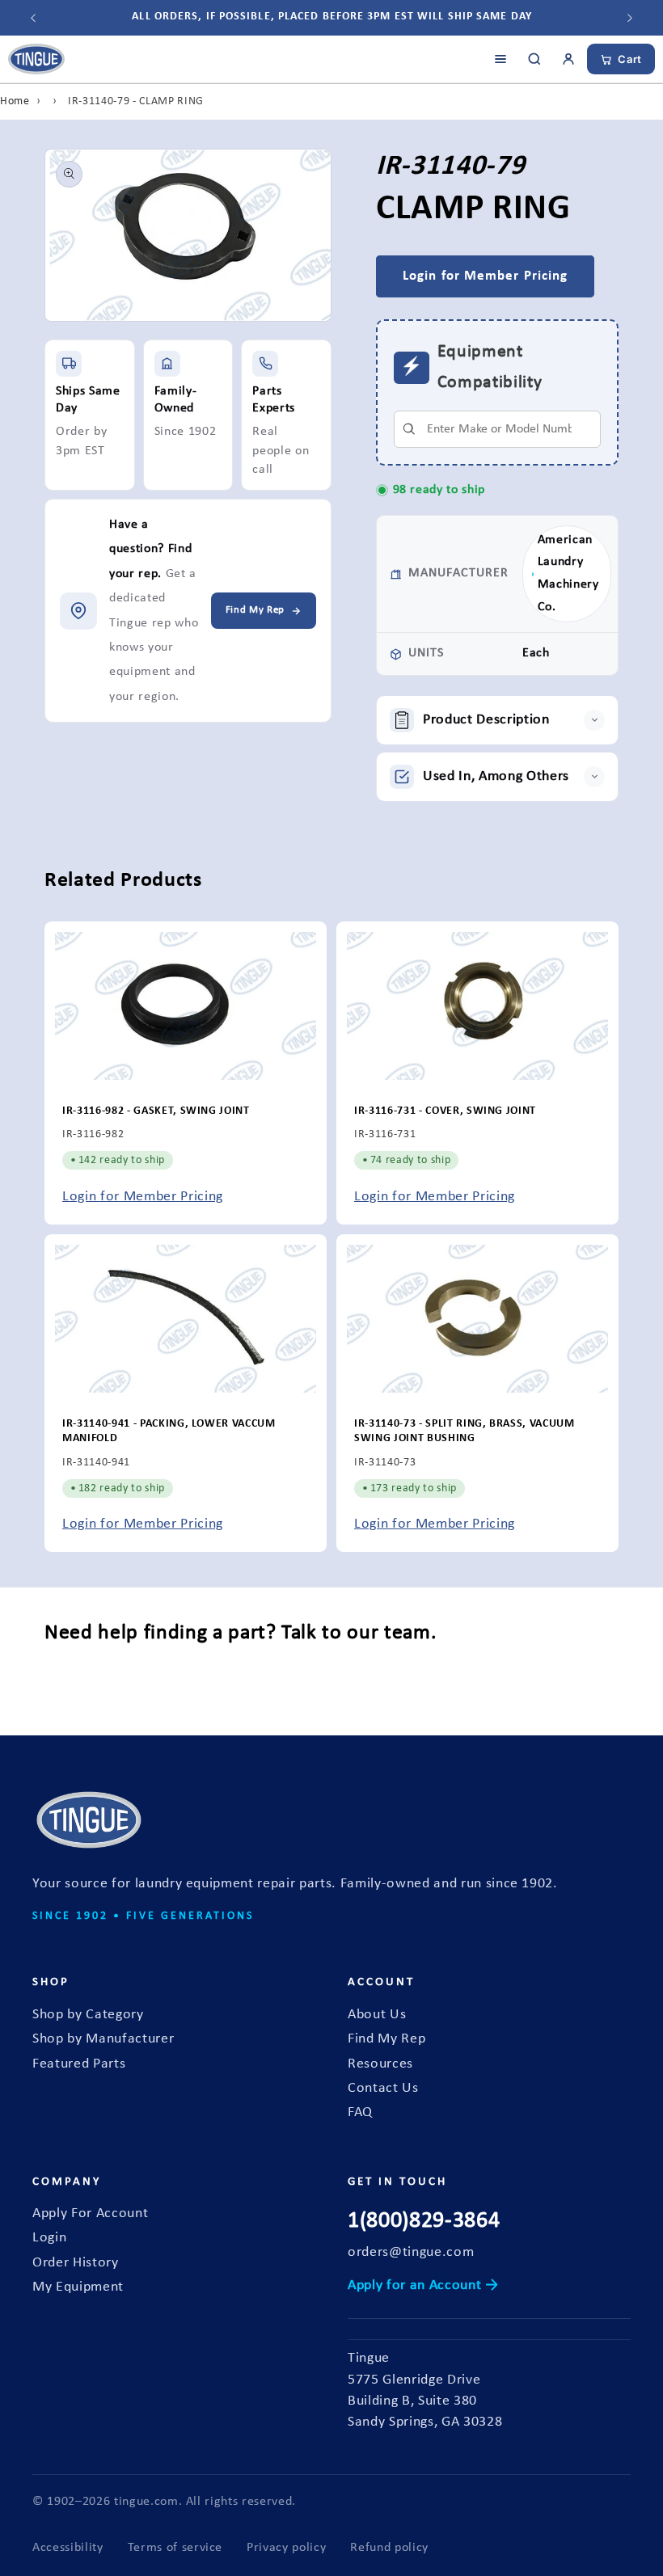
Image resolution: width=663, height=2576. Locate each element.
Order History (76, 2263)
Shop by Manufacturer (103, 2039)
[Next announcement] (630, 18)
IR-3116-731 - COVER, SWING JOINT (445, 1111)
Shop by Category (88, 2015)
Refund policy (389, 2548)
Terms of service (175, 2548)
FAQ (360, 2112)
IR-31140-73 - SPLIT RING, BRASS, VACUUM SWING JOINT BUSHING (465, 1431)
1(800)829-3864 (424, 2221)
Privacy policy (286, 2548)
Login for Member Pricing (143, 1197)
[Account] (568, 59)
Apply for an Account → (423, 2285)
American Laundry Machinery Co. (568, 573)
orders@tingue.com (411, 2252)
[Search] (534, 59)
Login (49, 2238)
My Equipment (78, 2287)
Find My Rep (386, 2039)
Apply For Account (90, 2213)
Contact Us (383, 2088)
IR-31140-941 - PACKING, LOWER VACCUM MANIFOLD (169, 1431)
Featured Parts (79, 2064)
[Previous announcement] (33, 18)
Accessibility (68, 2548)
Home (15, 101)
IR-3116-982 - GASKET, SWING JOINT (156, 1111)
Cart (630, 59)
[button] (497, 720)
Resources (380, 2064)
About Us (377, 2015)
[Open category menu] (500, 59)
